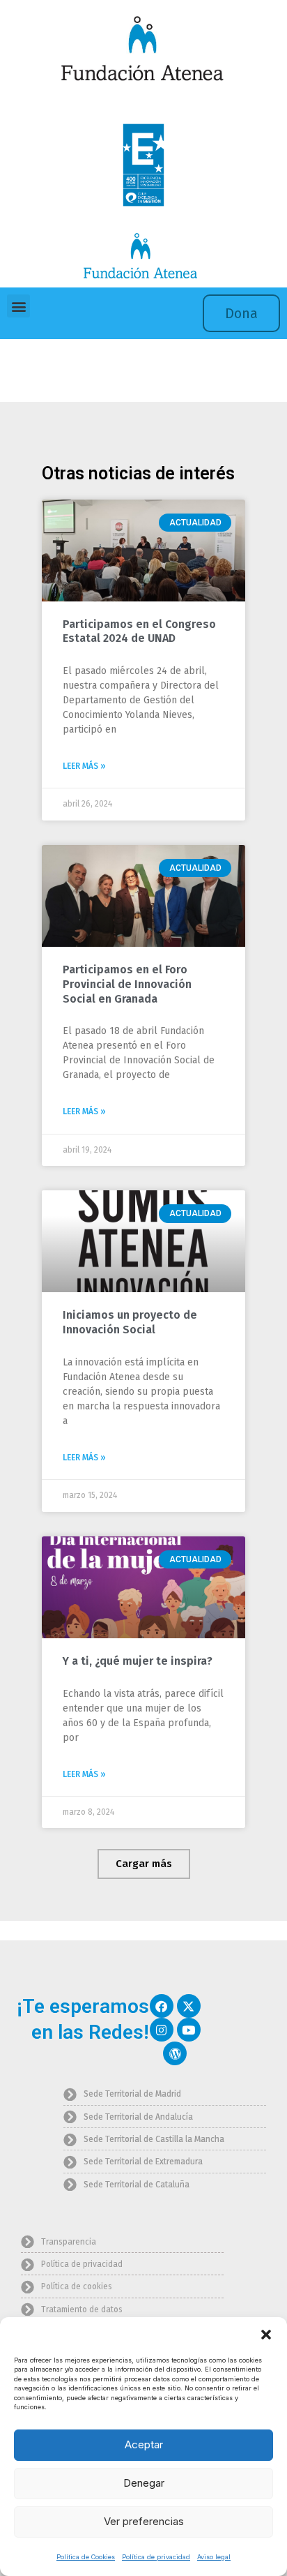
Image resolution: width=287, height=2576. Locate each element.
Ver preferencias (144, 2521)
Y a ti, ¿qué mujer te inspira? (138, 1661)
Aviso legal (214, 2557)
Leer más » (84, 766)
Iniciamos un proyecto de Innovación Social (130, 1322)
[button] (266, 2335)
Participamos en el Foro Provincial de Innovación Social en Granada (127, 984)
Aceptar (144, 2444)
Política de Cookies (86, 2557)
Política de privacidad (156, 2557)
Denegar (144, 2483)
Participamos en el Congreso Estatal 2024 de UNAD (139, 631)
